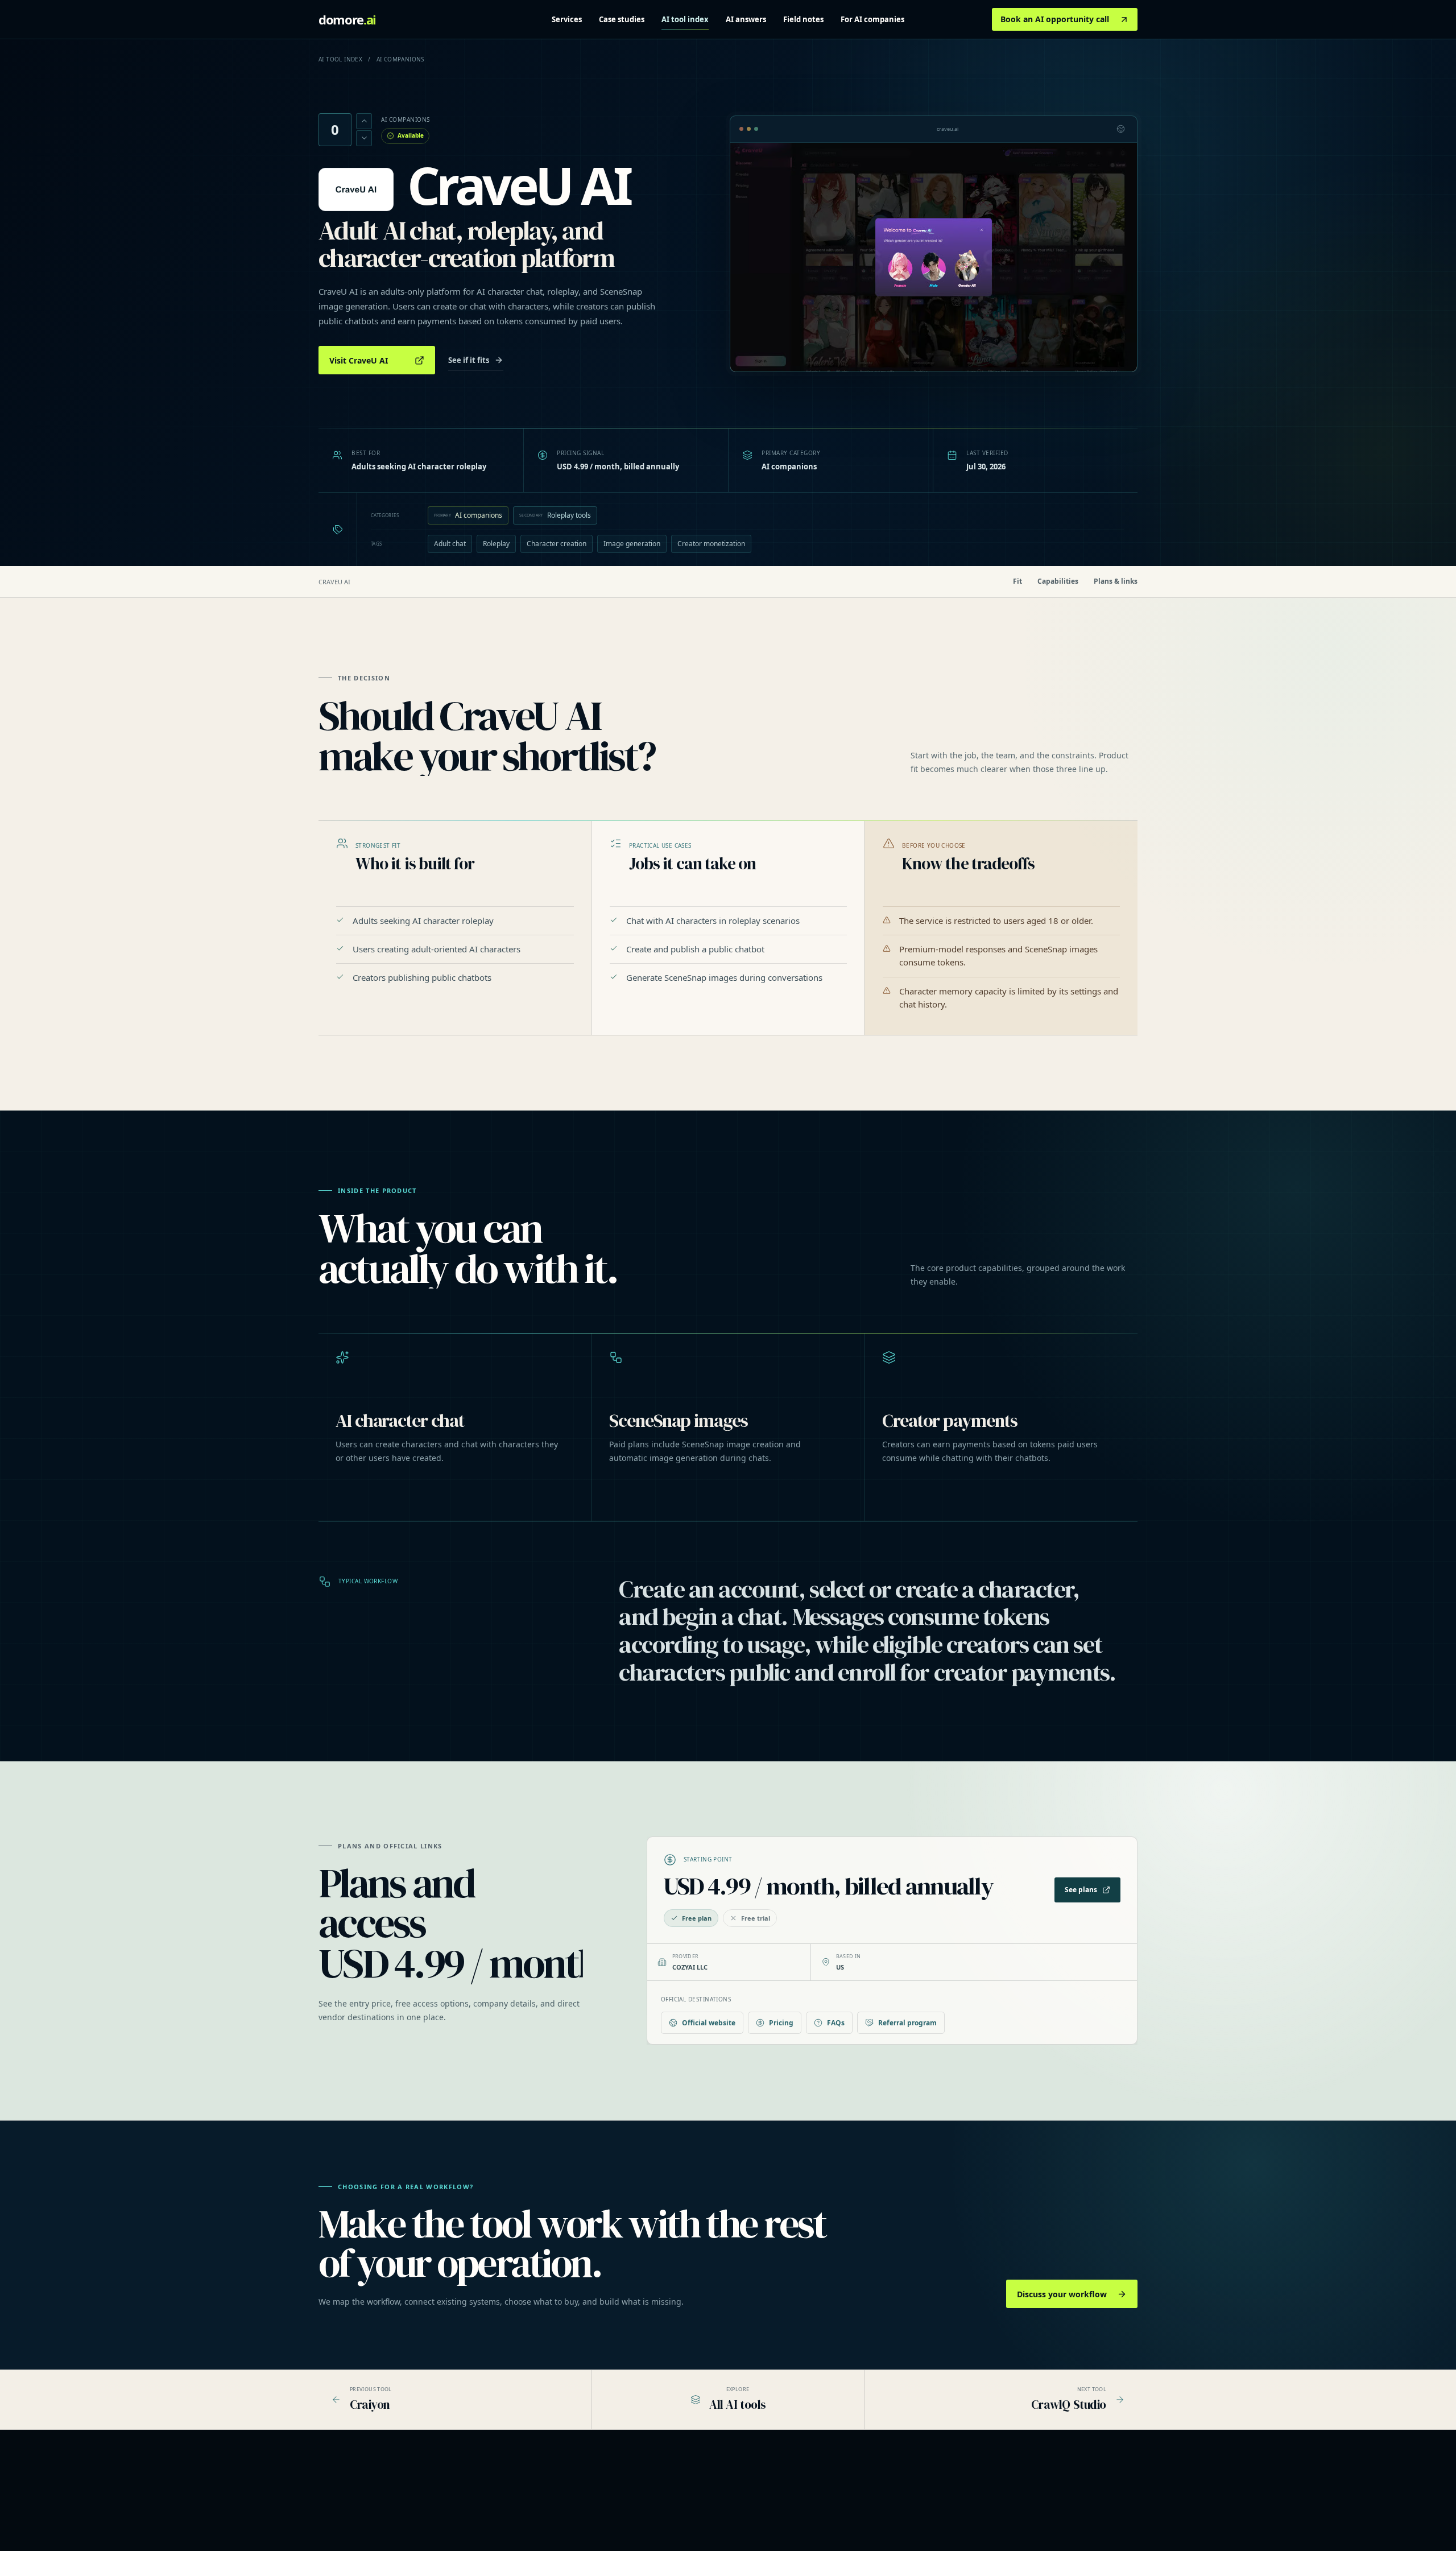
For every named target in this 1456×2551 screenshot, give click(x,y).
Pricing (781, 2023)
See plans (1081, 1890)
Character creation (557, 544)
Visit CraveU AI (359, 360)
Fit (1017, 581)
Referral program (907, 2023)
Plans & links (1116, 581)
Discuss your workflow (1062, 2294)
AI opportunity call (669, 2521)
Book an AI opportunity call (1055, 19)
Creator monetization (711, 544)
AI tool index (685, 19)
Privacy (1002, 2505)
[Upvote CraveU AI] (364, 121)
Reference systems (671, 2505)
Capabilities (1058, 581)
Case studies (622, 19)
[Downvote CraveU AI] (364, 138)
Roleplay (496, 544)
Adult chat (450, 544)
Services (567, 19)
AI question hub (840, 2505)
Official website (709, 2023)
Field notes (803, 19)
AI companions (468, 515)
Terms (1001, 2521)
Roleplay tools (555, 515)
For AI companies (872, 19)
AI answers (746, 19)
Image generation (632, 544)
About (1000, 2490)
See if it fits (469, 360)
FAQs (836, 2023)
